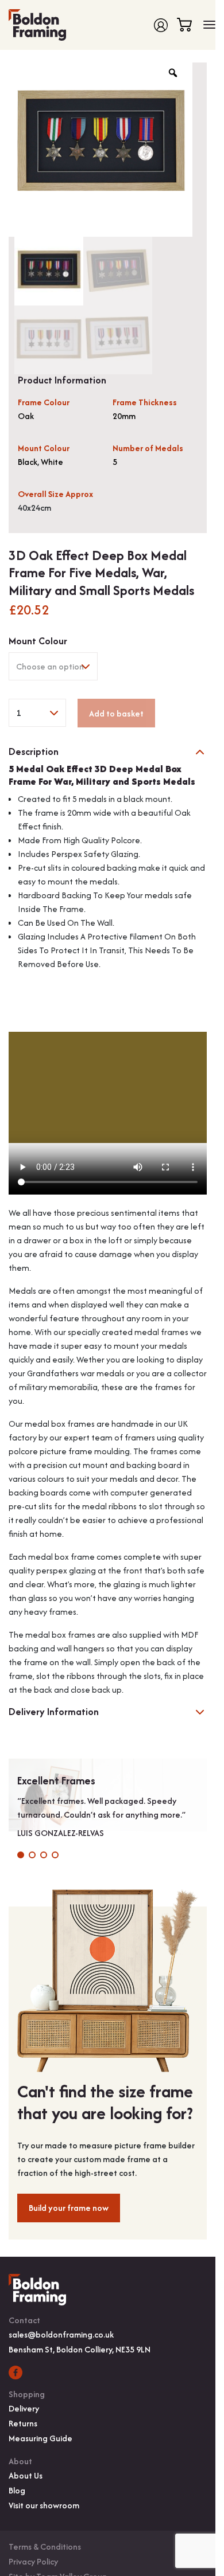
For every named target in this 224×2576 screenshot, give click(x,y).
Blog (17, 2490)
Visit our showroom (44, 2505)
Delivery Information (54, 1712)
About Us (26, 2475)
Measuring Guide (40, 2438)
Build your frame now (69, 2208)
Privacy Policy (33, 2561)
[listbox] (53, 666)
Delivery (24, 2408)
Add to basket (116, 713)
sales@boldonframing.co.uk (61, 2334)
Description (34, 752)
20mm (124, 416)
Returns (23, 2423)
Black (28, 462)
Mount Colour (38, 641)
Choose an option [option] (50, 666)
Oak (26, 416)
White (52, 462)
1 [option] (18, 713)
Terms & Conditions (45, 2546)
